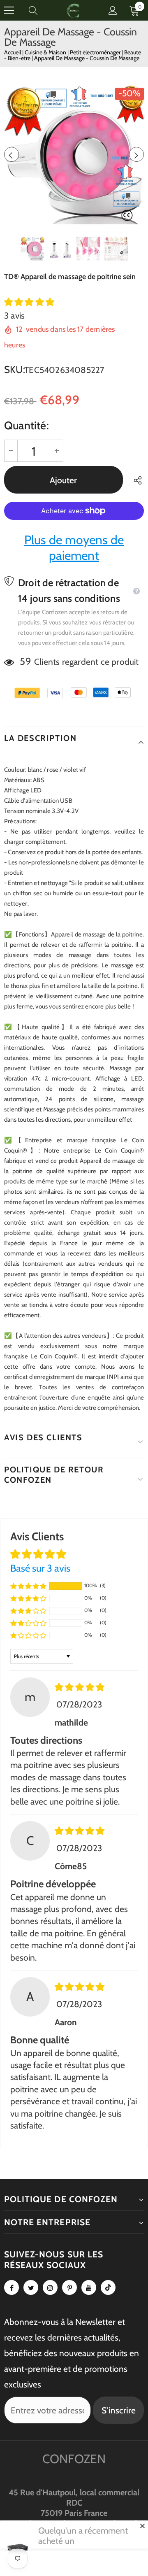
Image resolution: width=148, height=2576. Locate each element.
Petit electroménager (96, 52)
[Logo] (73, 10)
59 (25, 661)
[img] (80, 1687)
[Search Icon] (41, 10)
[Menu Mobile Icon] (9, 10)
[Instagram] (50, 2287)
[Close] (142, 2526)
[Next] (136, 154)
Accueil (13, 52)
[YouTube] (89, 2287)
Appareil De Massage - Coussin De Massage (87, 58)
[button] (29, 302)
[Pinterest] (69, 2287)
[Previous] (12, 154)
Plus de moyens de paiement (74, 548)
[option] (74, 154)
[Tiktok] (108, 2287)
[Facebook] (12, 2287)
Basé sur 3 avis (40, 1568)
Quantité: (27, 425)
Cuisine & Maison (46, 52)
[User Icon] (113, 10)
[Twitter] (31, 2287)
